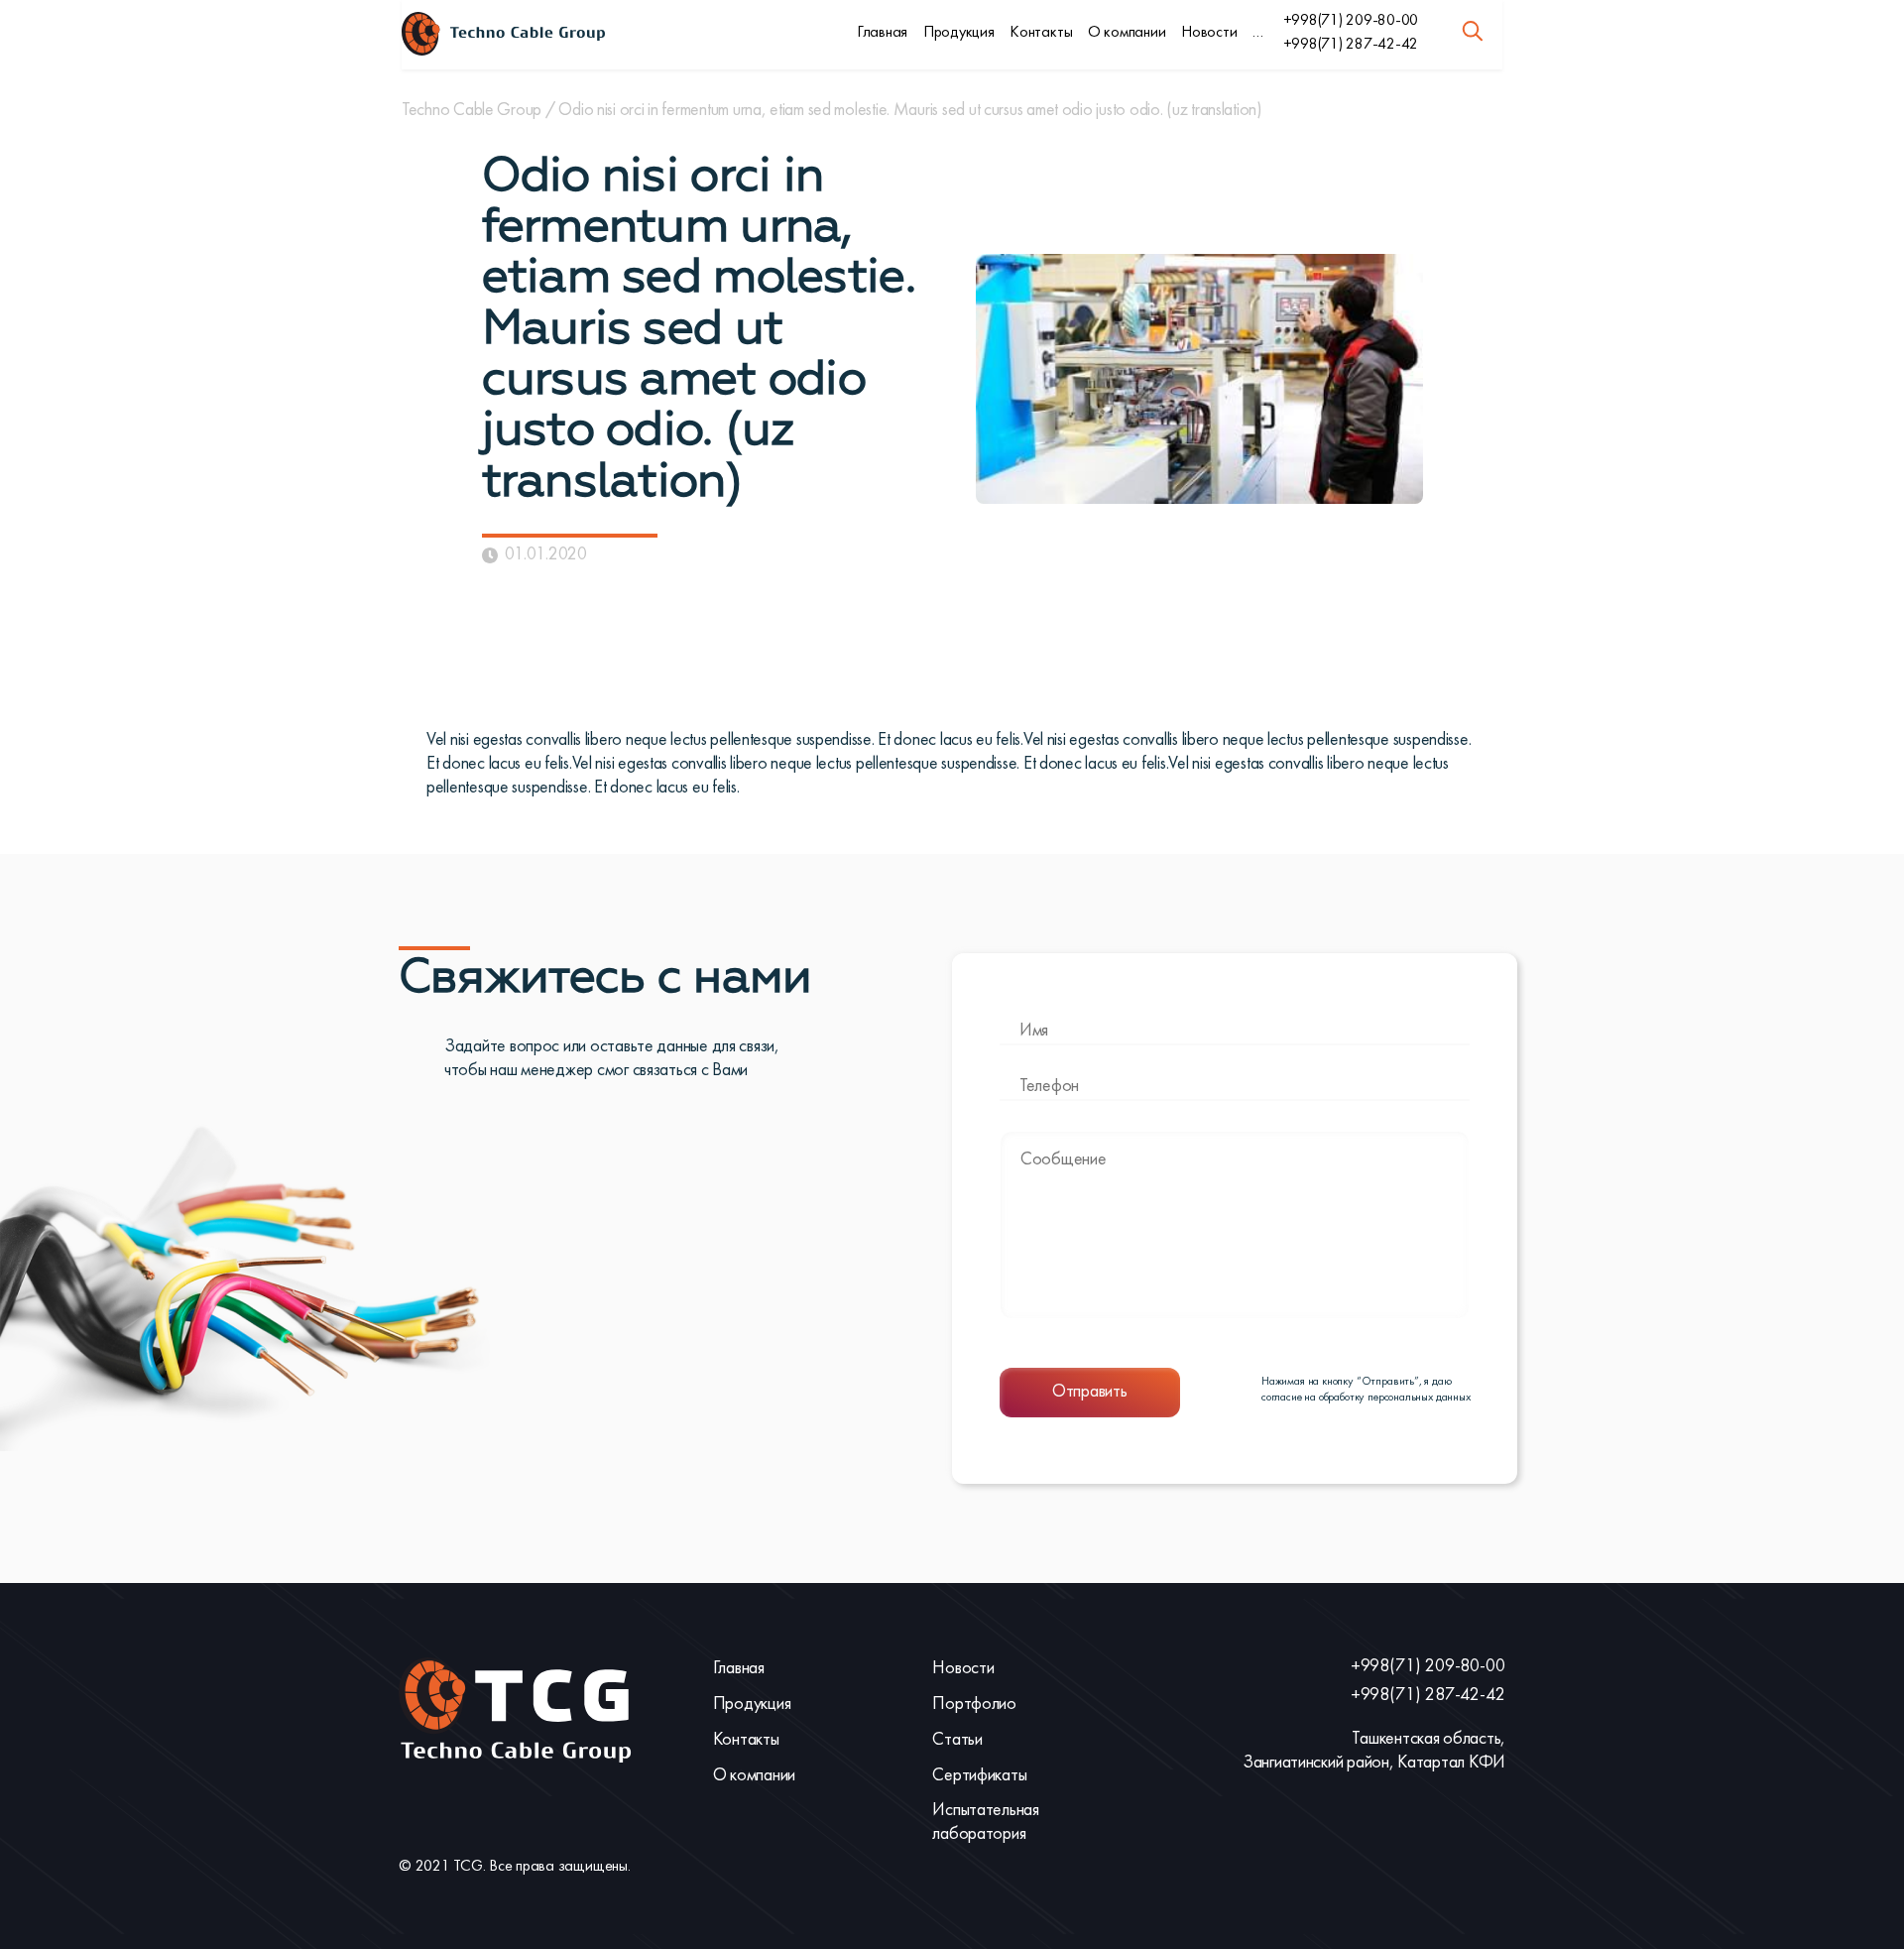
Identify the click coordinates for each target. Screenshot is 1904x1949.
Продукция (959, 33)
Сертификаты (979, 1776)
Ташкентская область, (1428, 1739)
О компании (1127, 33)
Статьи (957, 1740)
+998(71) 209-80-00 (1351, 21)
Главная (882, 33)
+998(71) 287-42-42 (1351, 45)
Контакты (1041, 33)
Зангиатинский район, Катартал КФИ (1374, 1763)
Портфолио (974, 1705)
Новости (1209, 33)
